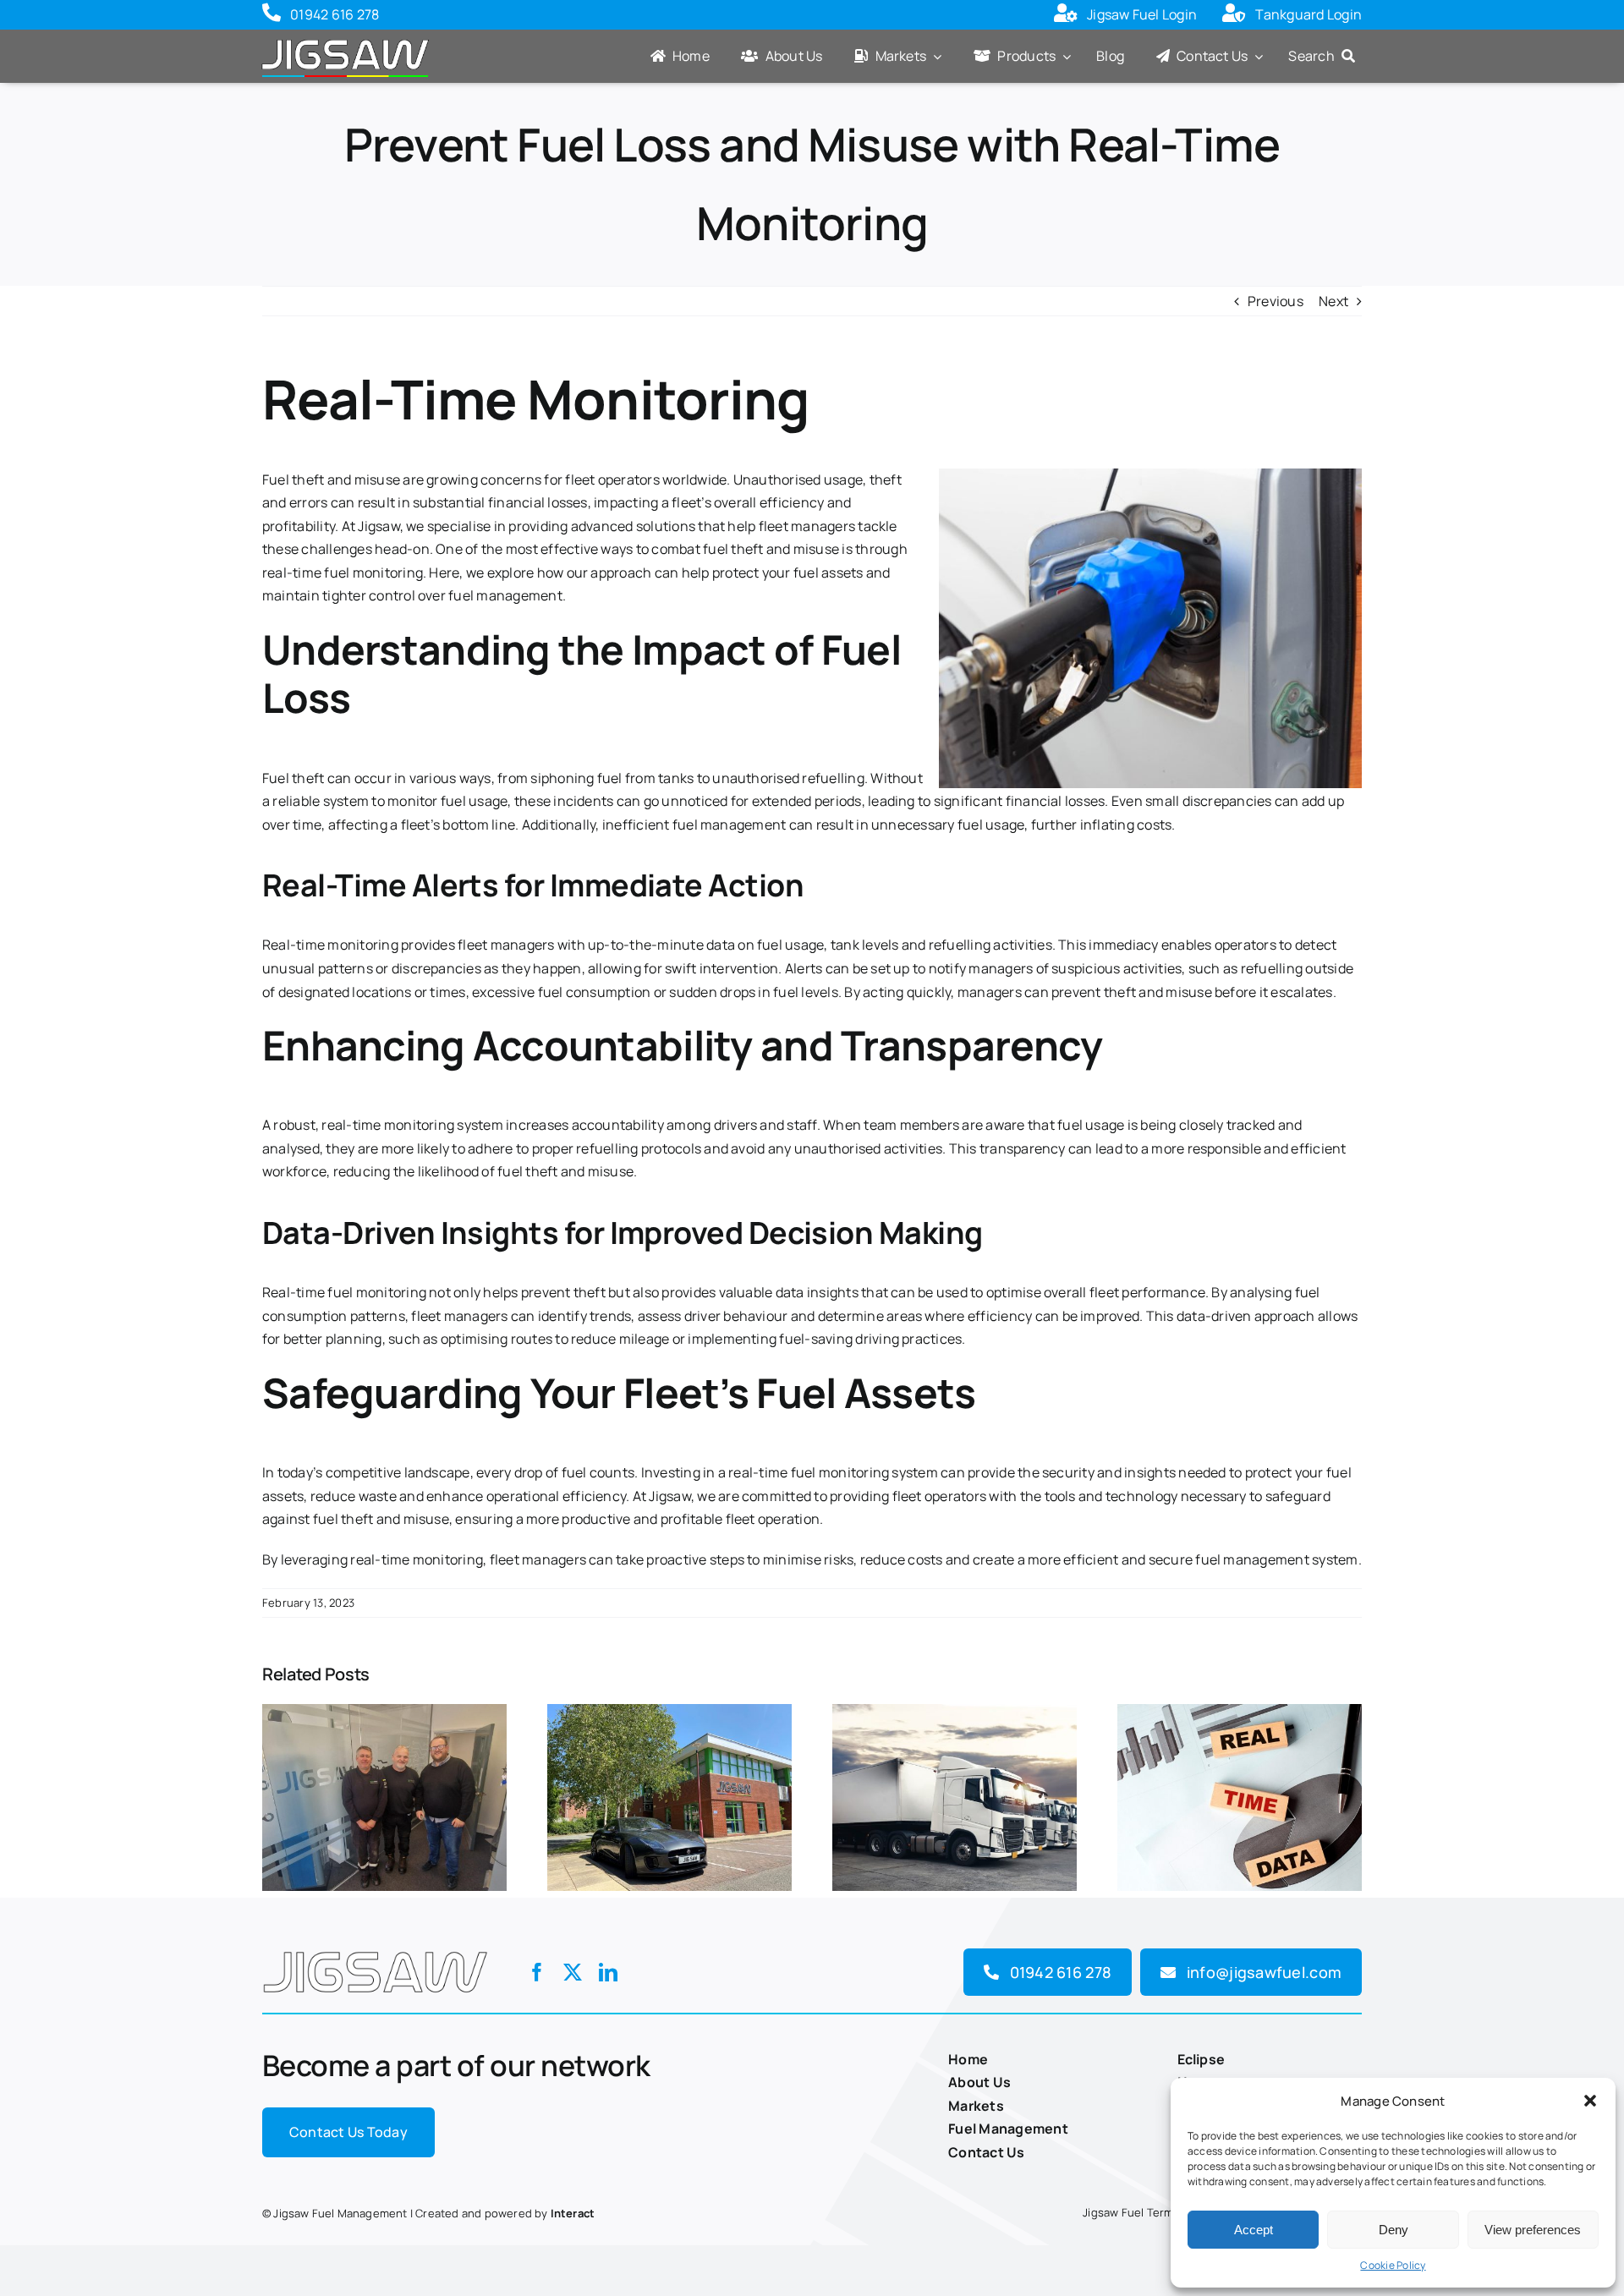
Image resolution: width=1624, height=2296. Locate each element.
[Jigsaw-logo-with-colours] (345, 37)
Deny (1394, 2230)
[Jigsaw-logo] (375, 1947)
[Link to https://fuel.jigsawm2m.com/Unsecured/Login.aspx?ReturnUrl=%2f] (1066, 15)
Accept (1254, 2230)
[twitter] (573, 1972)
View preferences (1533, 2230)
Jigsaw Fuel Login (1142, 14)
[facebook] (537, 1972)
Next (1333, 301)
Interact (573, 2213)
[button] (1590, 2101)
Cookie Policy (1393, 2265)
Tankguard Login (1309, 14)
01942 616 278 (335, 14)
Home (968, 2059)
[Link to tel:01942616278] (272, 15)
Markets (976, 2106)
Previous (1276, 301)
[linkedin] (608, 1972)
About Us (979, 2082)
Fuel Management (1008, 2129)
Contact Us (986, 2152)
